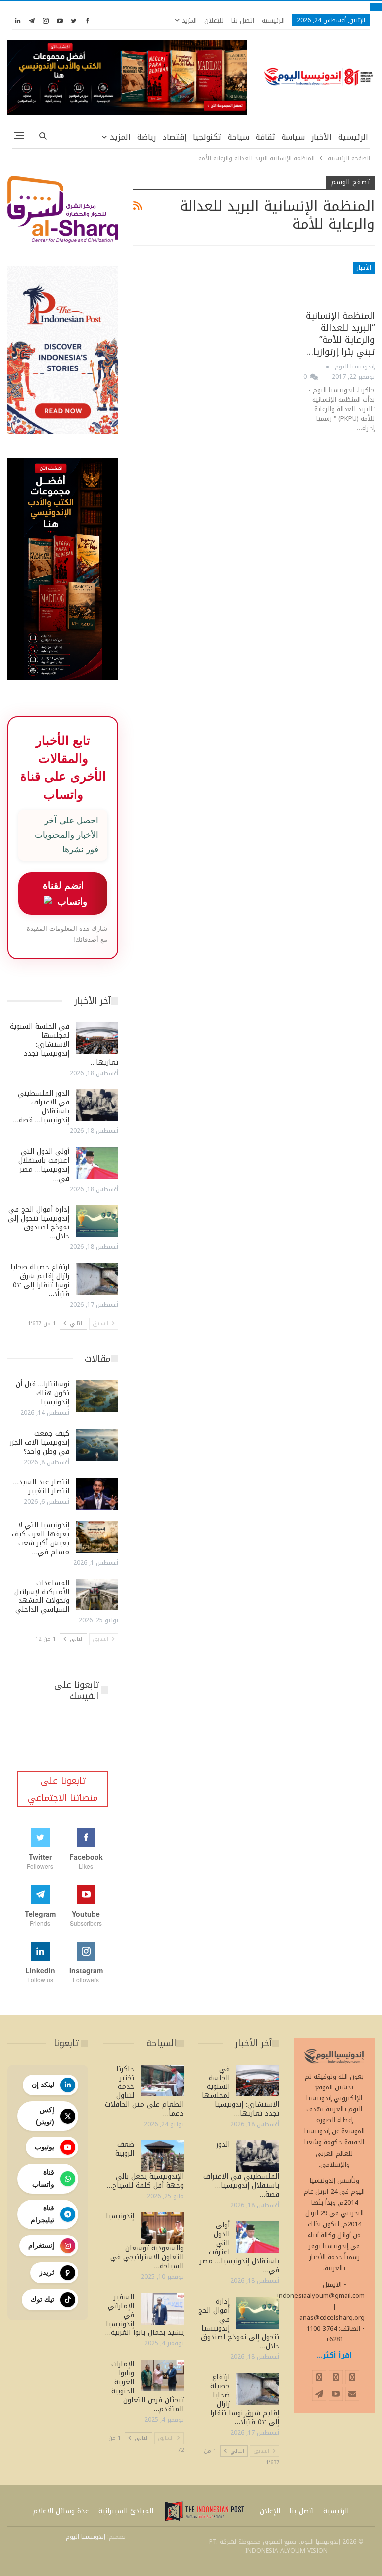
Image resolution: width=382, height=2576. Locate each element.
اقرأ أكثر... (334, 2356)
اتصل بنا (243, 21)
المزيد (188, 21)
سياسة (293, 137)
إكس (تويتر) (45, 2116)
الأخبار (322, 137)
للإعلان (214, 21)
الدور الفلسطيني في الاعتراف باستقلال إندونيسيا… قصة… (41, 1107)
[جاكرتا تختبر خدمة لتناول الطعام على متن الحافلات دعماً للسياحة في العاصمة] (162, 2081)
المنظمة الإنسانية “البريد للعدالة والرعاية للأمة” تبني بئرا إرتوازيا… (340, 334)
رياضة (146, 137)
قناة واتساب (43, 2178)
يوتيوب (45, 2147)
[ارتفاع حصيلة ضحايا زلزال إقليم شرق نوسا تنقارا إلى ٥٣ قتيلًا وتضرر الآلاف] (97, 1279)
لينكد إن (43, 2085)
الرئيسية (273, 21)
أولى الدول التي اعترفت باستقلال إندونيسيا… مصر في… (44, 1165)
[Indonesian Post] (204, 2511)
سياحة (239, 137)
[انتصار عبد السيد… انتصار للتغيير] (97, 1494)
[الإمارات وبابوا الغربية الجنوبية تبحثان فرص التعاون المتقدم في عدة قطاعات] (162, 2376)
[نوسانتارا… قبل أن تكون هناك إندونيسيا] (97, 1396)
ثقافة (265, 137)
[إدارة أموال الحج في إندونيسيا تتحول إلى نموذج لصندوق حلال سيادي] (97, 1221)
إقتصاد (174, 137)
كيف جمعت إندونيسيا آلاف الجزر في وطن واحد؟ (40, 1442)
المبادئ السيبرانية (126, 2511)
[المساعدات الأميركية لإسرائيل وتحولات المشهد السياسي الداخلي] (97, 1595)
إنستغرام (41, 2245)
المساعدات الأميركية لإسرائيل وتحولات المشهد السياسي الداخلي (42, 1596)
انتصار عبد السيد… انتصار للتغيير (41, 1487)
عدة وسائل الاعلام (61, 2511)
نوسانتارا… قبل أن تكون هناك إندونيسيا (43, 1393)
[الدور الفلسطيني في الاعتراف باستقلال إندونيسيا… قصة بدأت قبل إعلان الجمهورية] (97, 1105)
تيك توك (43, 2299)
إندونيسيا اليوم (86, 2537)
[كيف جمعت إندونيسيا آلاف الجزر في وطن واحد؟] (97, 1445)
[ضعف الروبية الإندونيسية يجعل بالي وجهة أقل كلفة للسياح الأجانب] (162, 2156)
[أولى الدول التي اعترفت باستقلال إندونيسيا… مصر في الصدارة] (97, 1163)
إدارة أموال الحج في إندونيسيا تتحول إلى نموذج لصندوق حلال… (39, 1223)
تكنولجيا (207, 137)
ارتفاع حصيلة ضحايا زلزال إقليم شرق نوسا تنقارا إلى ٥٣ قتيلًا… (40, 1281)
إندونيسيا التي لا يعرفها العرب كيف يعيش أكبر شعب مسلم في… (41, 1538)
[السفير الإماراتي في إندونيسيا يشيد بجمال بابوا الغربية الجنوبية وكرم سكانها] (162, 2309)
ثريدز (47, 2272)
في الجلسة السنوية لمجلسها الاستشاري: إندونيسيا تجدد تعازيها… (64, 1044)
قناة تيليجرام (43, 2214)
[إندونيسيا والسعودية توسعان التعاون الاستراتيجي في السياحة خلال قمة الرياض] (162, 2228)
